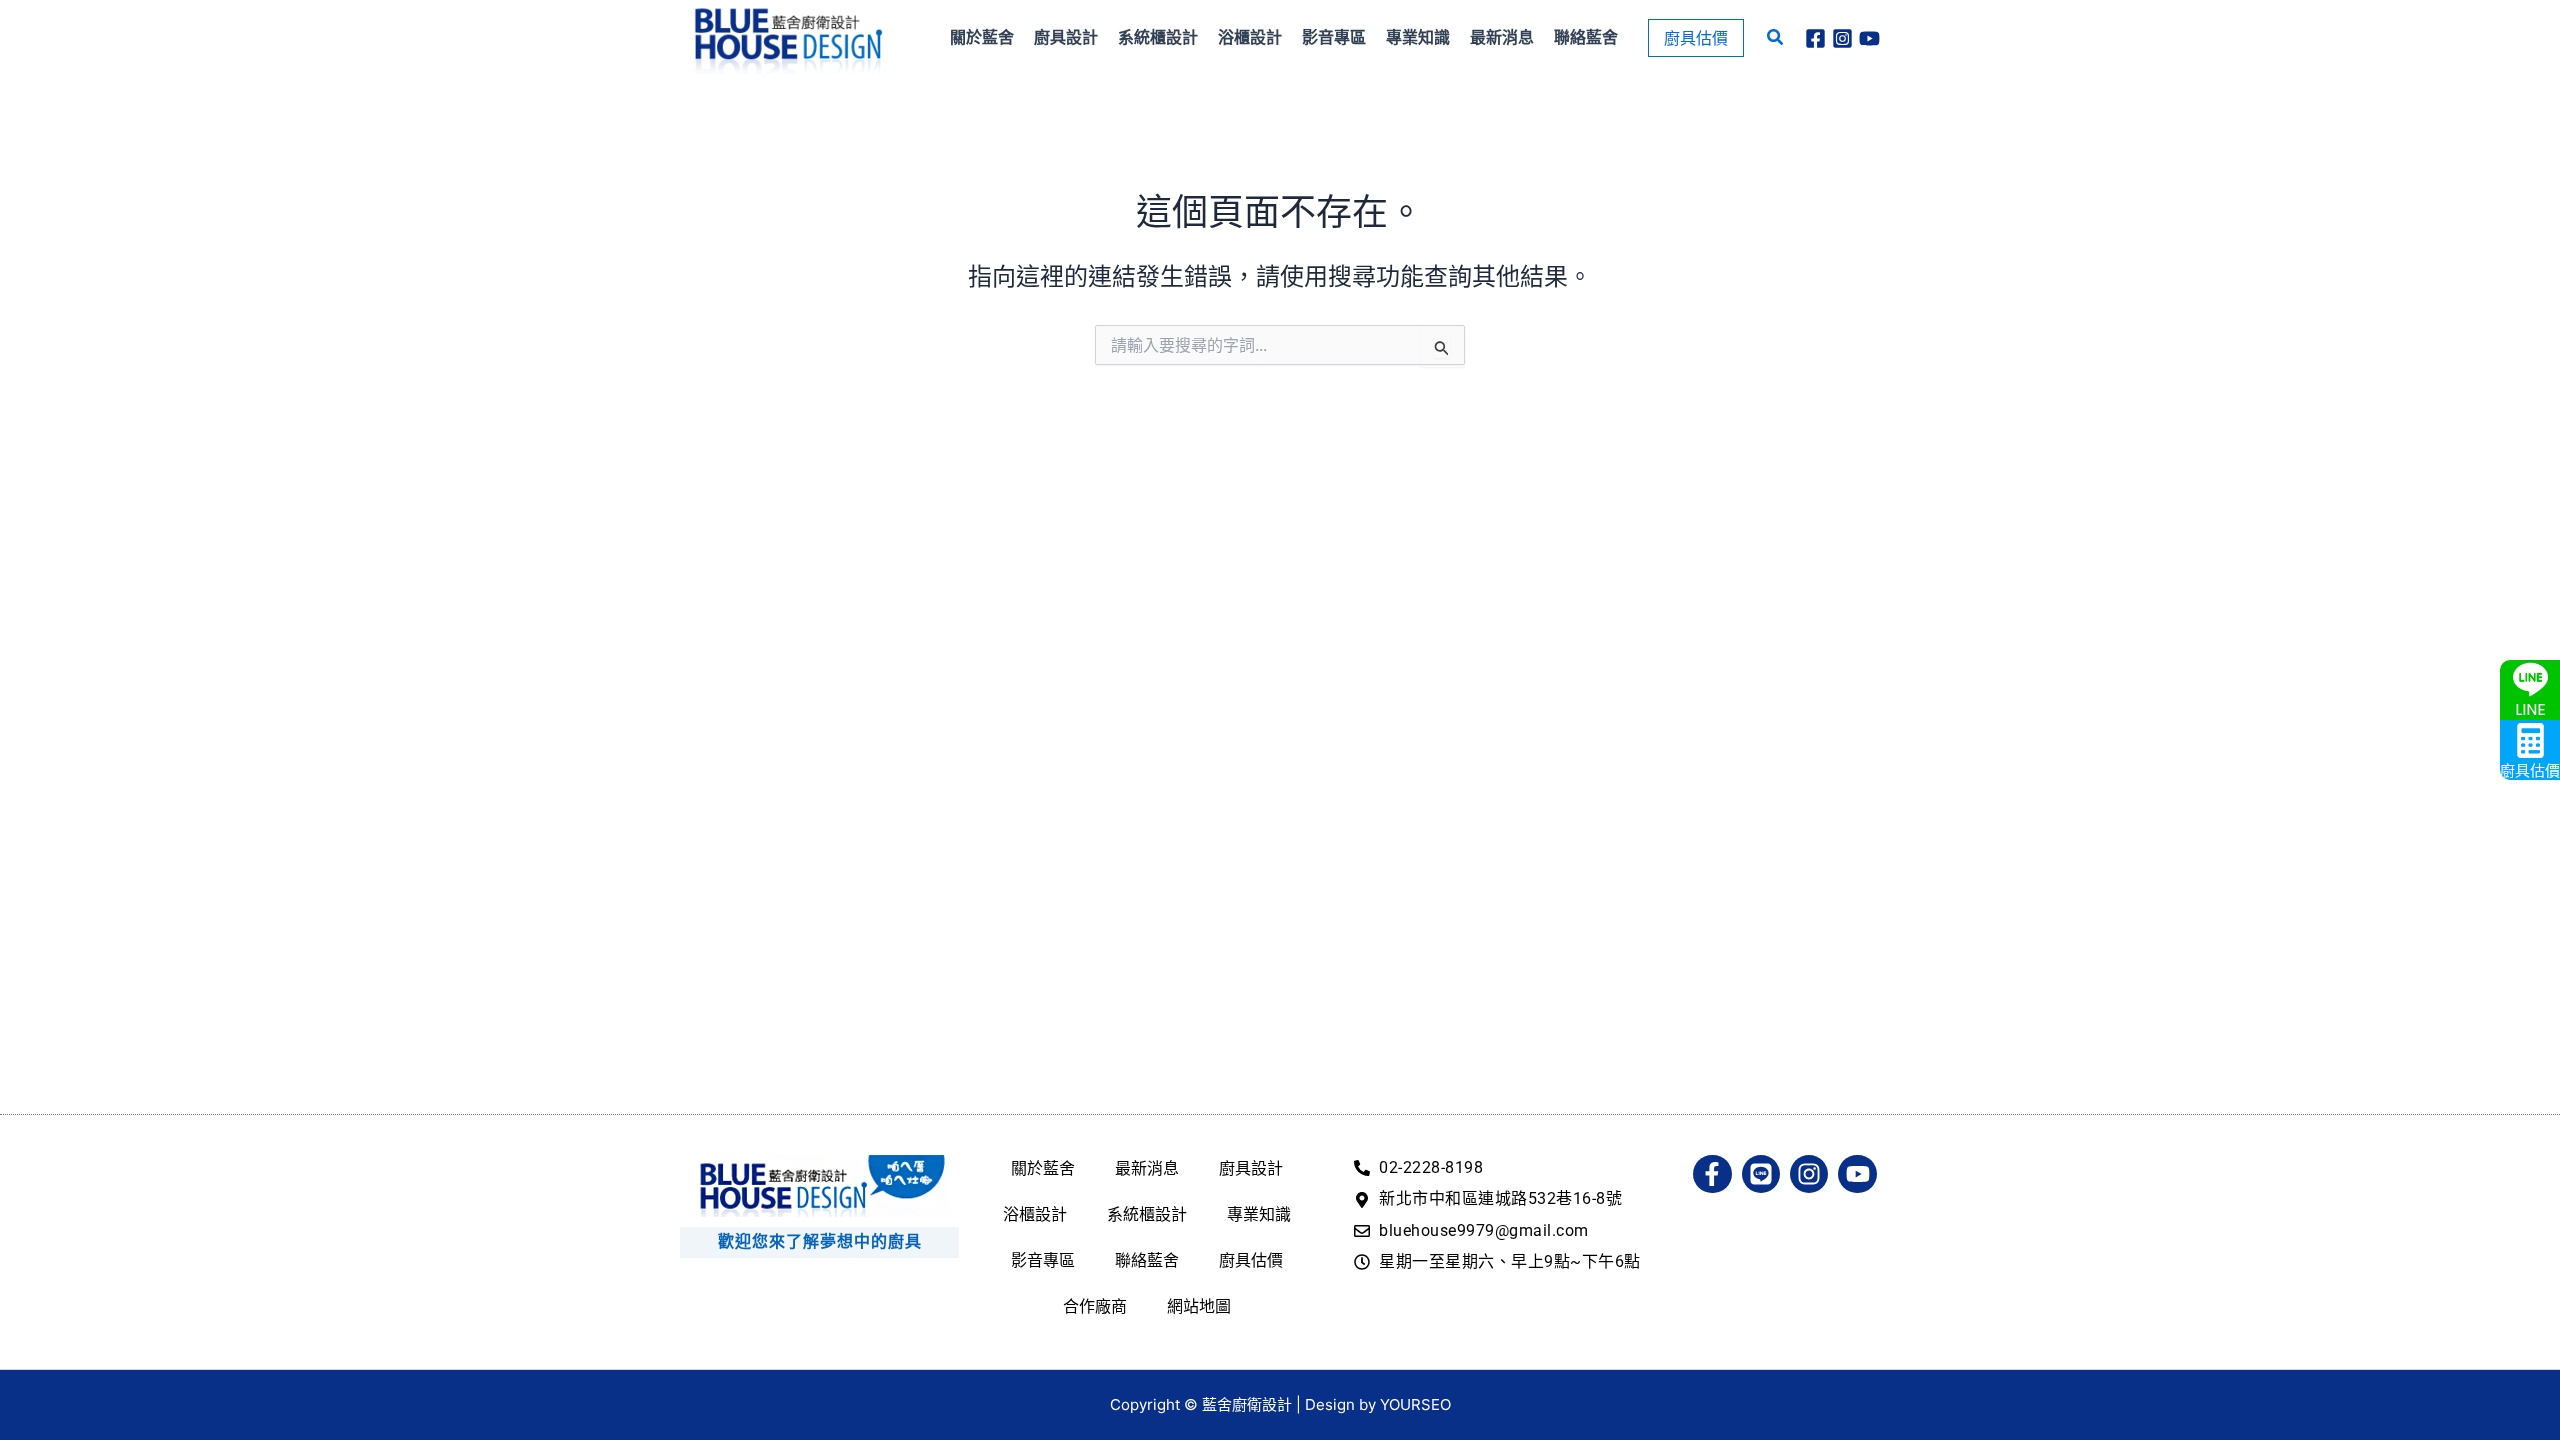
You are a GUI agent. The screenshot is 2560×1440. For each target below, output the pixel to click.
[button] (1696, 38)
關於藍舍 (1043, 1168)
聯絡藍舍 (1147, 1260)
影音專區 (1043, 1260)
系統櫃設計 (1147, 1214)
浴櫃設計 (1035, 1214)
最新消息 (1147, 1168)
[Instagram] (1842, 38)
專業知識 (1259, 1214)
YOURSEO (1415, 1404)
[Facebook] (1815, 38)
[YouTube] (1869, 38)
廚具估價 (1251, 1260)
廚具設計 (1251, 1168)
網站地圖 (1199, 1306)
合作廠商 (1095, 1306)
